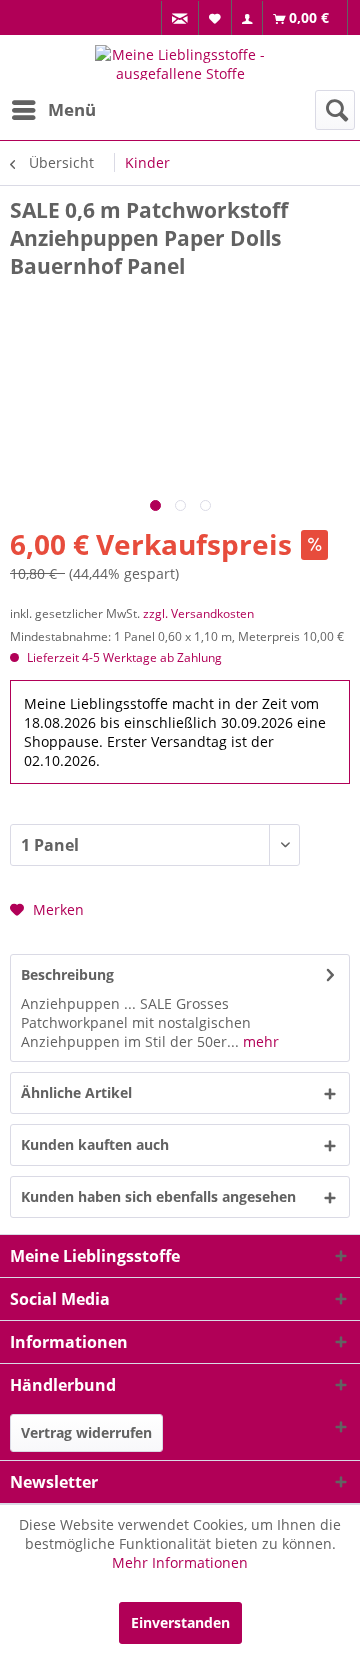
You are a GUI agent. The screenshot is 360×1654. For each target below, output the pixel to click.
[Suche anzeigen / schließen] (335, 110)
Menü (72, 109)
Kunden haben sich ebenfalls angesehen (158, 1196)
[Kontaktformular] (180, 18)
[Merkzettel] (215, 17)
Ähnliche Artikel (76, 1092)
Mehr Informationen (180, 1562)
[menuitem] (180, 18)
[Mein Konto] (247, 18)
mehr (259, 1041)
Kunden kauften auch (95, 1144)
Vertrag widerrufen (86, 1432)
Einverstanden (180, 1622)
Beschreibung (67, 974)
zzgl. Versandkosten (198, 613)
